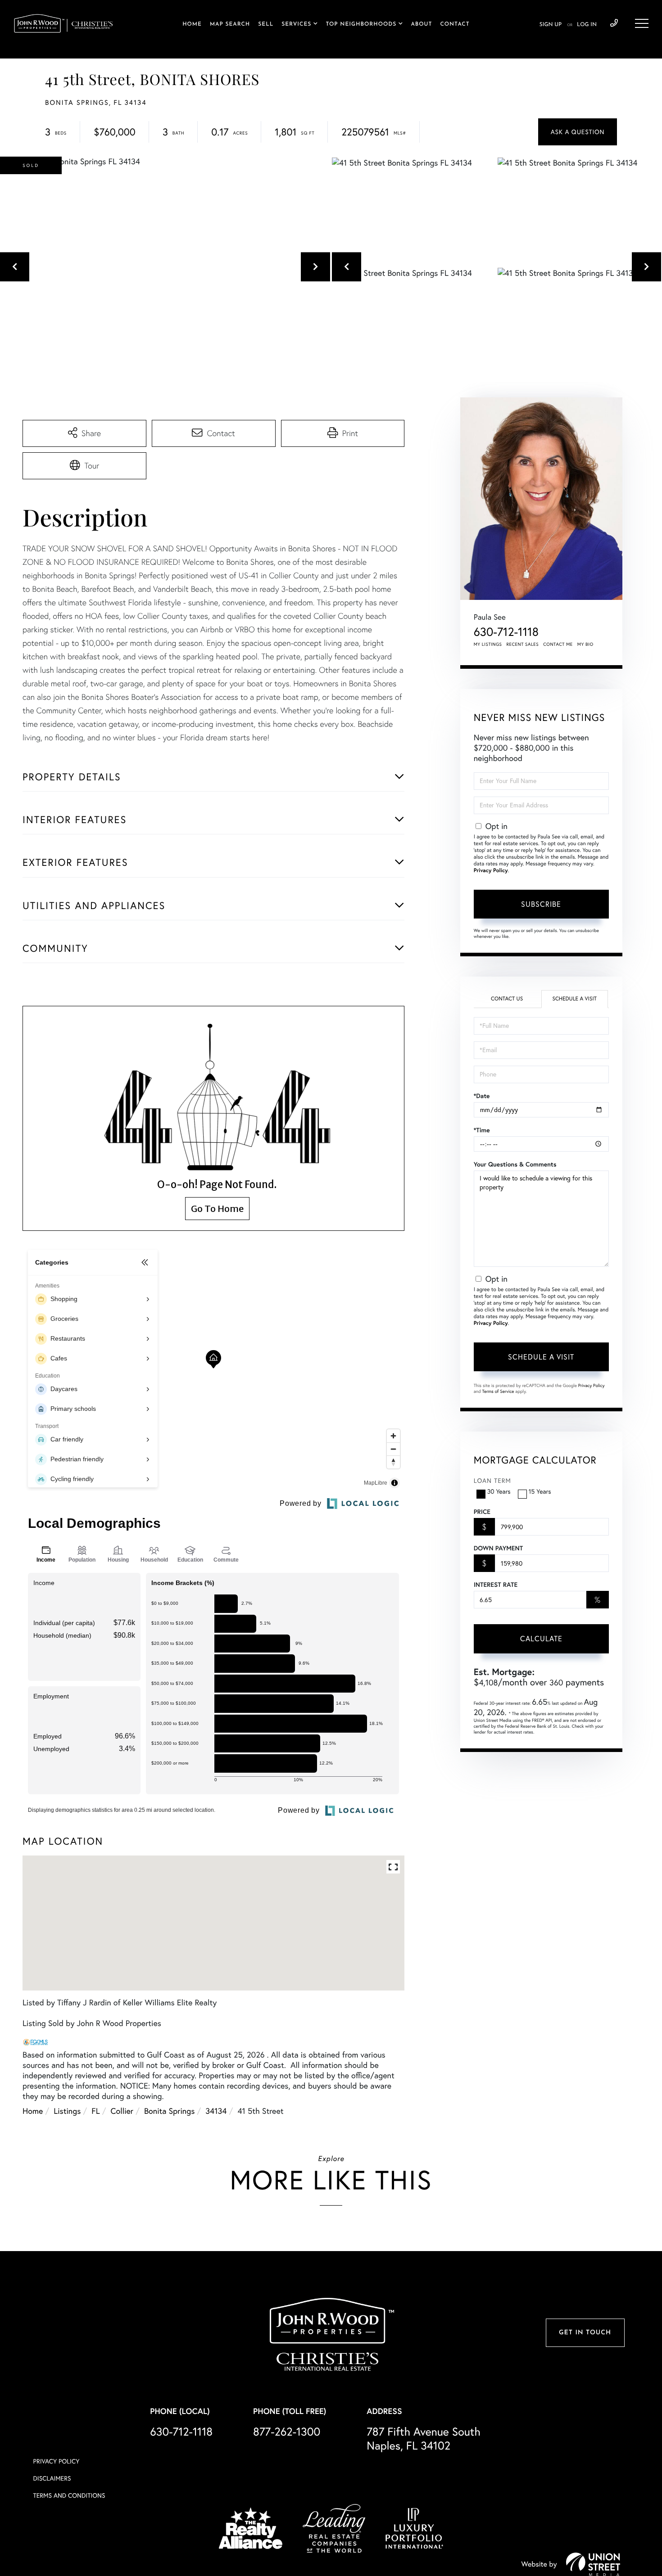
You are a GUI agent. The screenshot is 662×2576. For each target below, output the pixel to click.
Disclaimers (52, 2478)
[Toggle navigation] (642, 23)
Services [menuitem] (296, 24)
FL (95, 2111)
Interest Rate (496, 1585)
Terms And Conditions (69, 2495)
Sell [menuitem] (266, 24)
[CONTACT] (578, 132)
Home (33, 2111)
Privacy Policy (491, 871)
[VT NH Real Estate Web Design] (593, 2564)
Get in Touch (585, 2333)
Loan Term (492, 1481)
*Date (482, 1096)
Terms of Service (498, 1391)
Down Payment (498, 1548)
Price (482, 1512)
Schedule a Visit (574, 999)
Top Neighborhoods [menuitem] (361, 24)
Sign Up (551, 25)
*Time (482, 1130)
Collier (122, 2111)
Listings (67, 2111)
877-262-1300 (287, 2432)
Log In (587, 25)
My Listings (488, 644)
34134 (216, 2111)
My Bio (585, 644)
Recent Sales (523, 644)
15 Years (540, 1491)
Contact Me (558, 644)
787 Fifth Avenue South (424, 2439)
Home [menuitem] (192, 24)
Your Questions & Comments (515, 1164)
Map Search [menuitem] (230, 24)
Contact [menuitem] (455, 24)
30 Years (499, 1491)
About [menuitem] (421, 24)
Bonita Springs (169, 2111)
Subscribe (541, 904)
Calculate (541, 1639)
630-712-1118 (614, 23)
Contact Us (507, 999)
